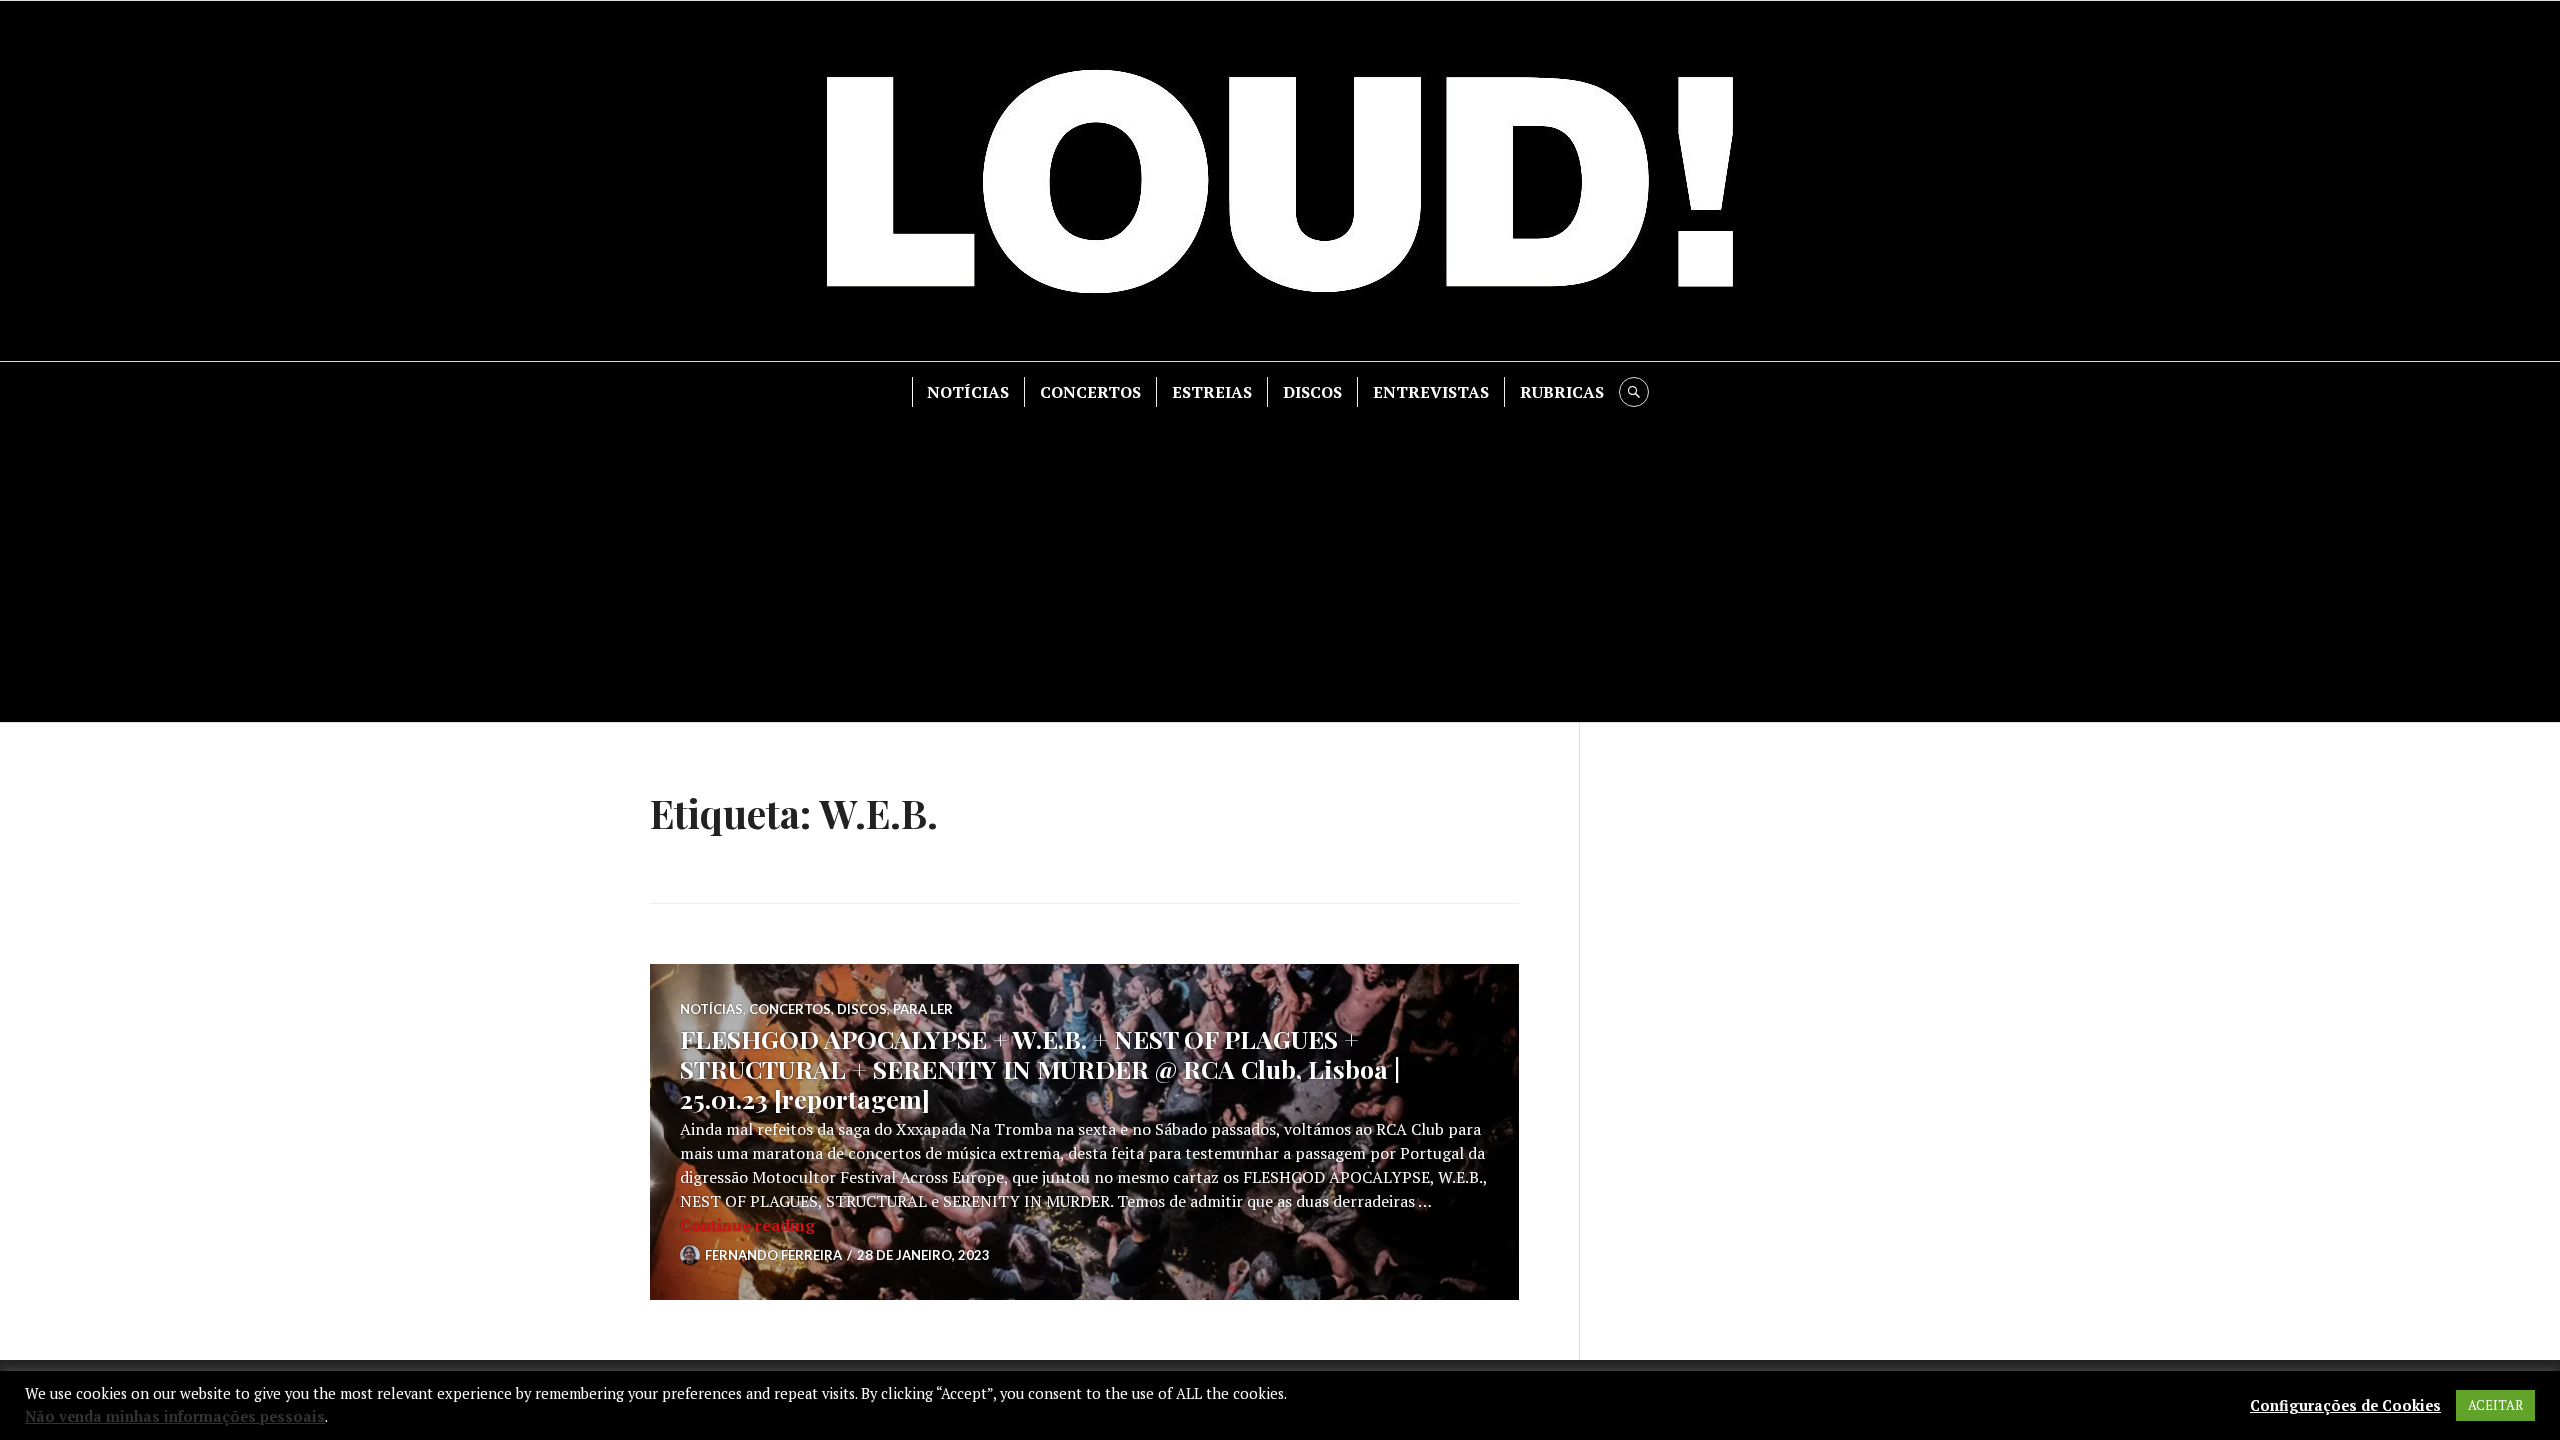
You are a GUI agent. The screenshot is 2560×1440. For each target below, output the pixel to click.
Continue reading (747, 1225)
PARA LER (923, 1009)
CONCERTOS (1090, 392)
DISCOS (1312, 392)
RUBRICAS (1562, 392)
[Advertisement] (1280, 557)
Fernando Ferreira (773, 1255)
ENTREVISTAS (1431, 392)
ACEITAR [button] (2495, 1405)
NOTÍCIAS (968, 392)
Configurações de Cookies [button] (2345, 1406)
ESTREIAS (1212, 392)
